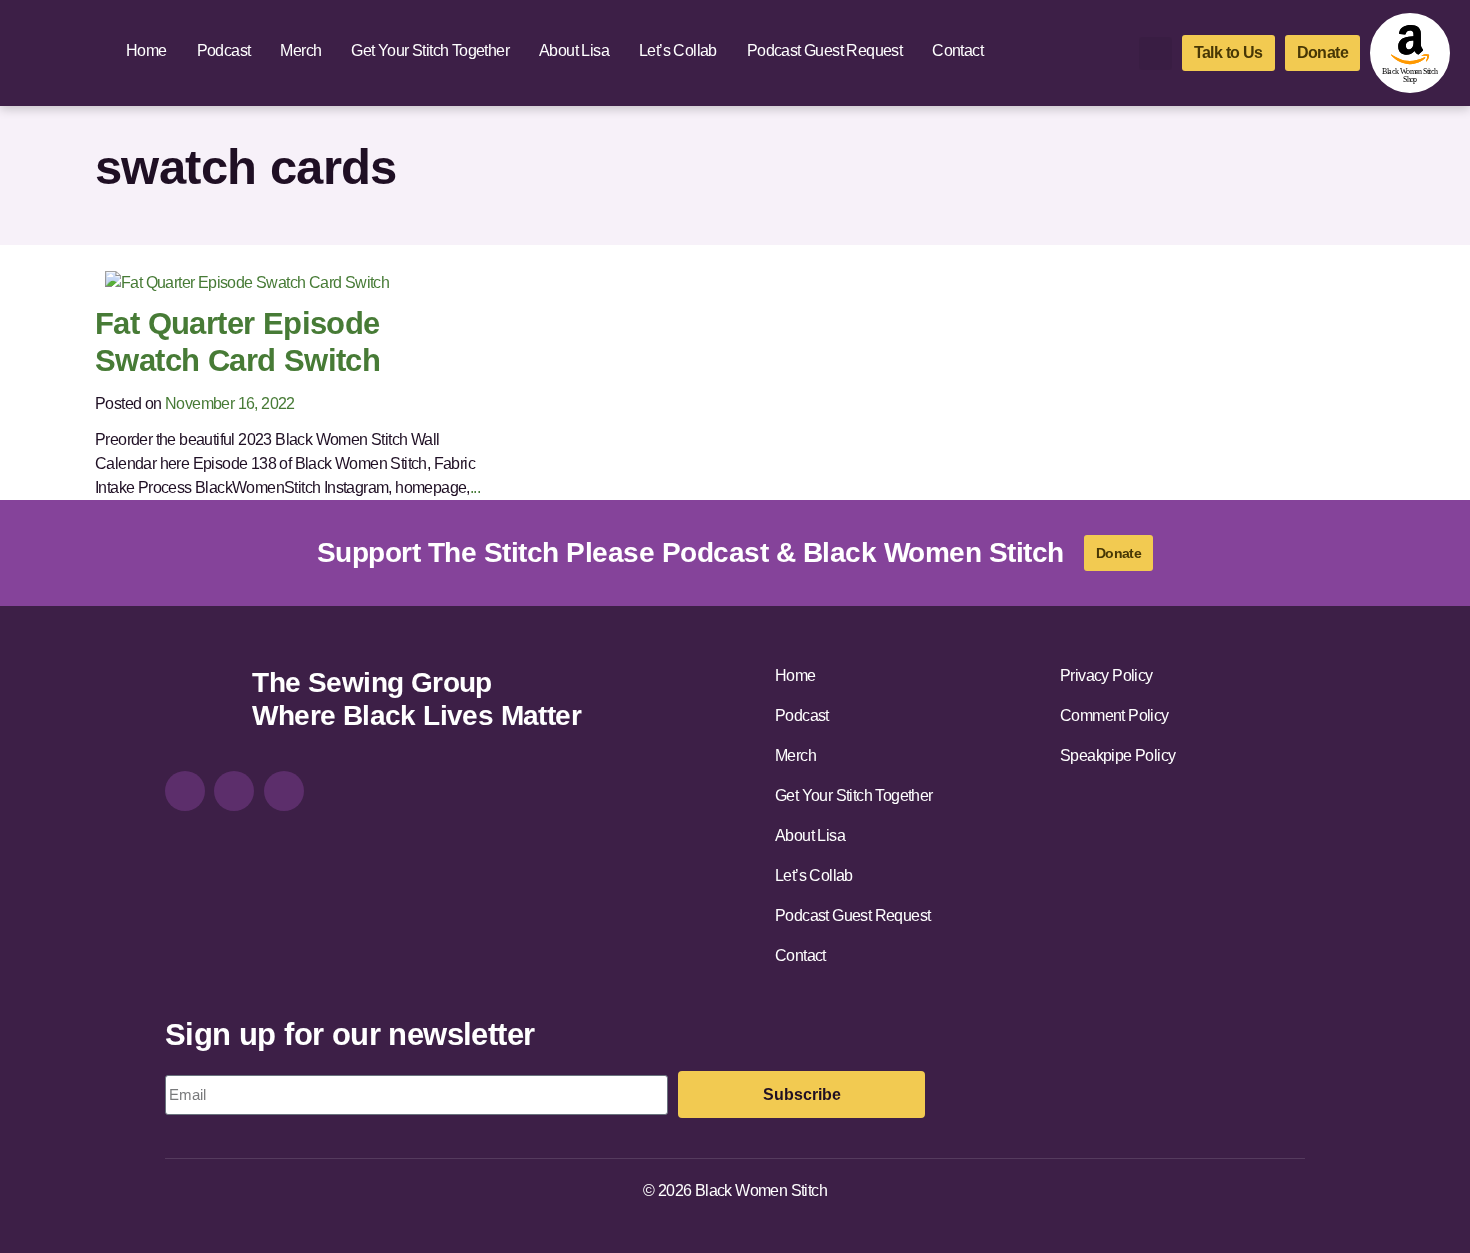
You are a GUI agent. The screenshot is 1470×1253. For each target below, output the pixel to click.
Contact (957, 50)
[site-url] (201, 701)
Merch (300, 50)
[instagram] (185, 791)
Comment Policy (1114, 715)
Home (146, 50)
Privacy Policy (1106, 675)
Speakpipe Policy (1117, 755)
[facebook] (234, 791)
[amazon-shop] (1410, 53)
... (475, 487)
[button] (1155, 53)
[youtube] (284, 791)
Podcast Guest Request (824, 50)
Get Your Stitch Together (430, 50)
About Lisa (574, 50)
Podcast (224, 50)
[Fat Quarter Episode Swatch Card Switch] (247, 281)
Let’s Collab (678, 50)
